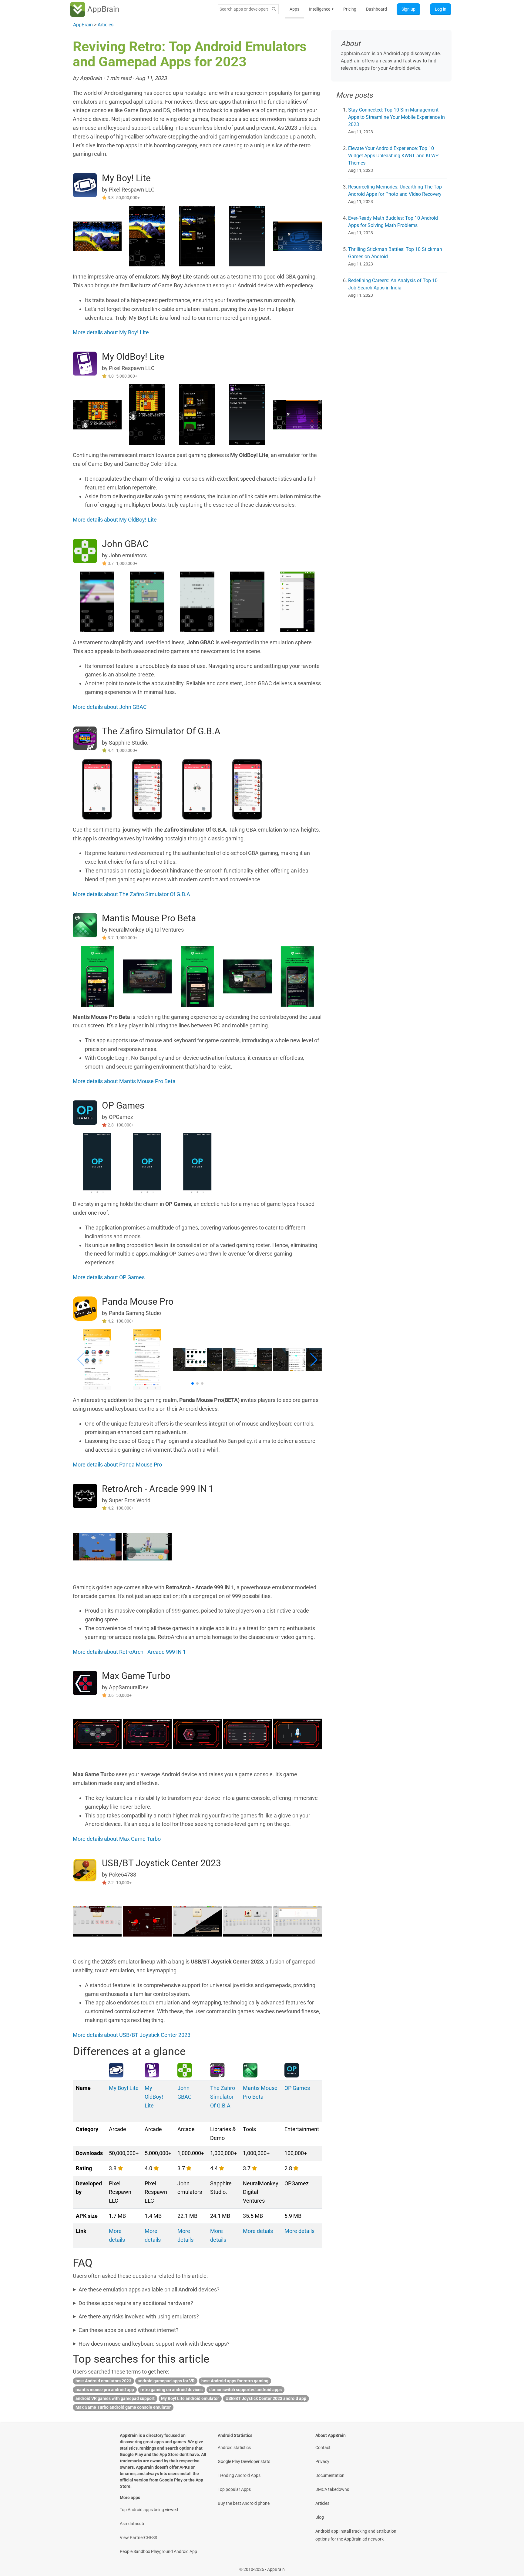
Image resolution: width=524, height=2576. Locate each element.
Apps (294, 9)
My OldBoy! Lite (133, 357)
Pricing (350, 9)
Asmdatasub (132, 2524)
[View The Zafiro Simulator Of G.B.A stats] (85, 737)
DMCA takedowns (332, 2489)
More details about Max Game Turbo (117, 1839)
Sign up (408, 9)
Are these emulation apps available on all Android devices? (149, 2289)
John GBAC (125, 544)
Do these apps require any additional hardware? (136, 2303)
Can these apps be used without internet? (129, 2330)
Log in (441, 9)
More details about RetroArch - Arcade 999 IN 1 (129, 1652)
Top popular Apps (234, 2489)
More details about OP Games (109, 1277)
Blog (320, 2517)
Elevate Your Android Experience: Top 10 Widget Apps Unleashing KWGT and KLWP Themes (393, 156)
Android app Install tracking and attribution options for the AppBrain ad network (356, 2535)
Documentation (330, 2475)
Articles (322, 2503)
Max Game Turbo (136, 1676)
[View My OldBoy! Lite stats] (85, 363)
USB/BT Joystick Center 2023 (161, 1863)
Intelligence (321, 9)
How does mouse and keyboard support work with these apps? (154, 2344)
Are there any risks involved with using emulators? (139, 2316)
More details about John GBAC (110, 707)
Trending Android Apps (239, 2475)
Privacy (322, 2461)
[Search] (274, 9)
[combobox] (244, 9)
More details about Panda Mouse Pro (117, 1465)
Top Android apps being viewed (149, 2510)
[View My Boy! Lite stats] (85, 185)
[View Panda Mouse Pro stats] (85, 1308)
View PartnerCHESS (138, 2538)
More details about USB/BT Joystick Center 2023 (132, 2035)
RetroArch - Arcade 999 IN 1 (158, 1489)
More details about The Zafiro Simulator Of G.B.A (131, 894)
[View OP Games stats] (85, 1112)
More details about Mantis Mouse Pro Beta (124, 1081)
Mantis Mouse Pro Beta (149, 918)
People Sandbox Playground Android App (158, 2551)
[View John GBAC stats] (85, 551)
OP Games (123, 1105)
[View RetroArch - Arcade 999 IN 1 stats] (85, 1495)
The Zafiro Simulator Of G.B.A (161, 731)
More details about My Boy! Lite (111, 332)
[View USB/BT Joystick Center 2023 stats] (85, 1870)
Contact (323, 2448)
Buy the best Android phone (244, 2503)
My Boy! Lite (126, 178)
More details (258, 2231)
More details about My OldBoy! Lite (115, 520)
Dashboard (376, 9)
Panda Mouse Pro (138, 1301)
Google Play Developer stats (244, 2461)
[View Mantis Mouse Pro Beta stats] (85, 925)
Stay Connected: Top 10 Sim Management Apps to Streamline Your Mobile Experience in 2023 (396, 117)
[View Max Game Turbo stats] (85, 1682)
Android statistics (234, 2448)
